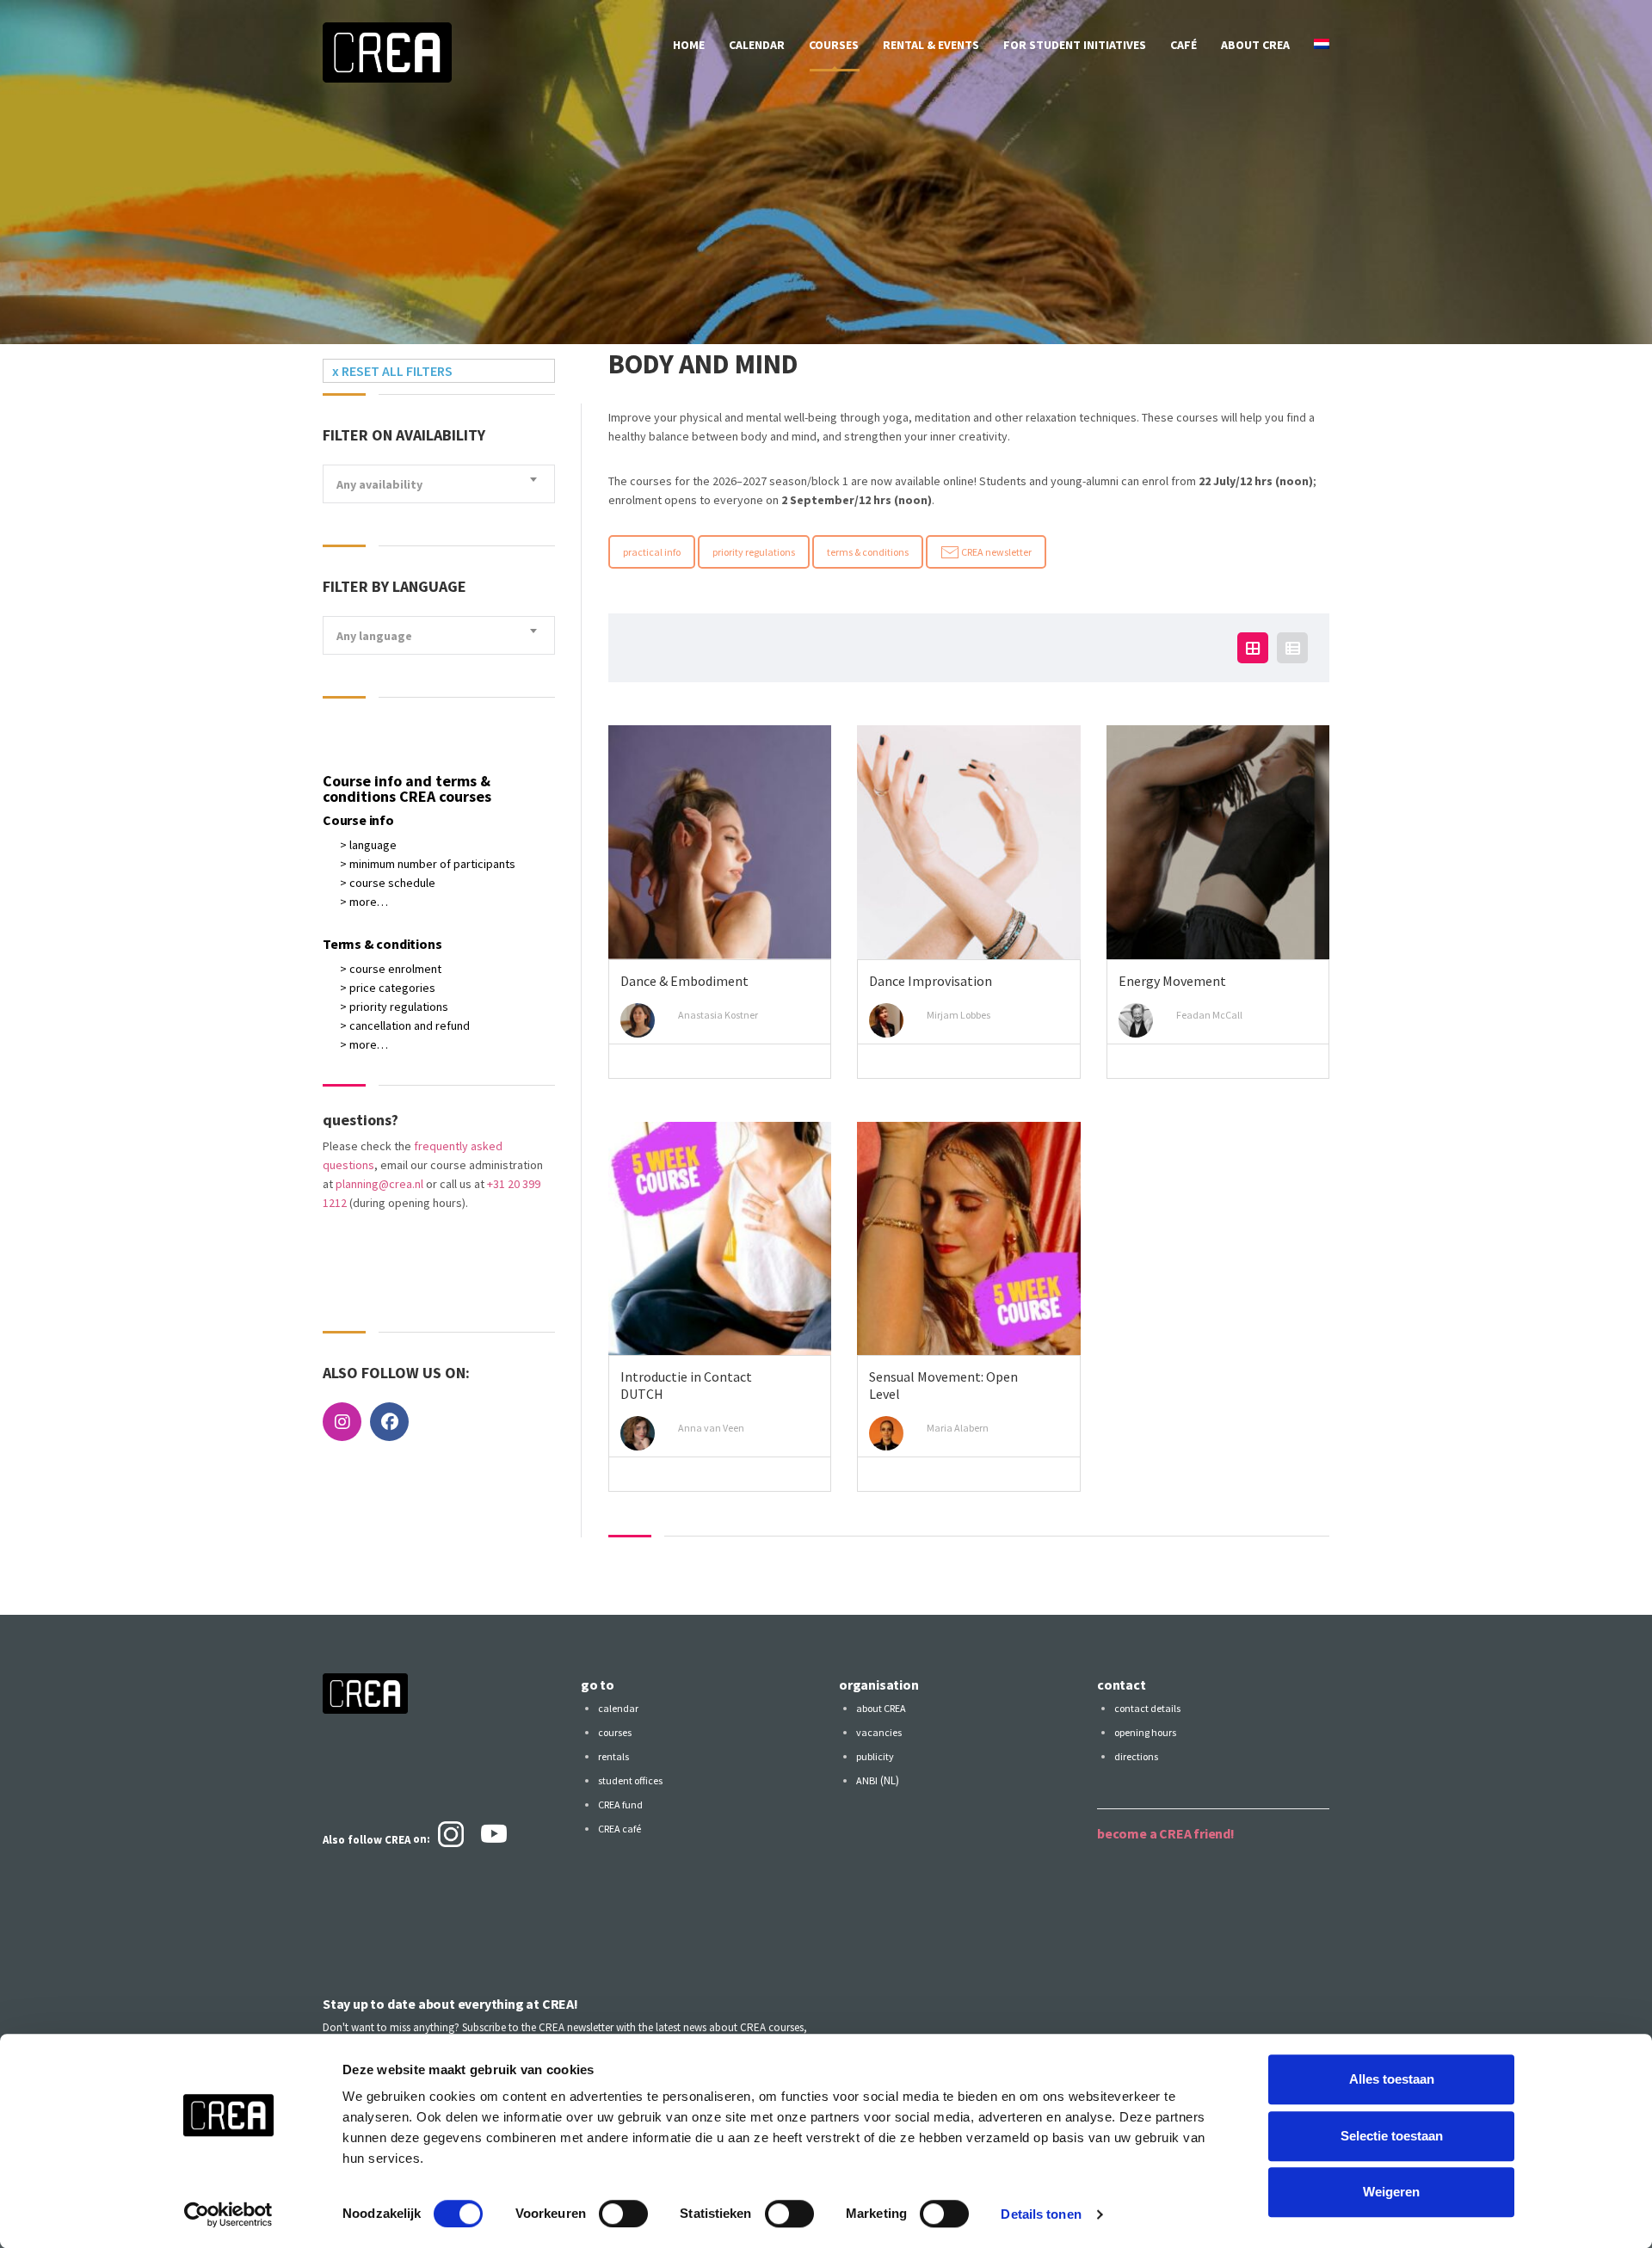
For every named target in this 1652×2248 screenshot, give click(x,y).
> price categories (388, 988)
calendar (757, 45)
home (689, 45)
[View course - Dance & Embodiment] (720, 842)
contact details (1147, 1708)
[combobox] (439, 484)
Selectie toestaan (1392, 2136)
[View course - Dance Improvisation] (968, 842)
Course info (358, 820)
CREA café (619, 1829)
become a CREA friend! (1166, 1833)
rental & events (931, 45)
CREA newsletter (996, 552)
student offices (630, 1780)
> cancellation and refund (405, 1025)
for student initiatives (1075, 45)
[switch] (623, 2214)
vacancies (879, 1732)
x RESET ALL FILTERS (392, 371)
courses (834, 45)
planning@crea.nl (379, 1184)
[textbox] (439, 485)
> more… (364, 902)
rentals (613, 1756)
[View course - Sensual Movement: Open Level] (968, 1239)
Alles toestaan (1392, 2079)
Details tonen (1041, 2214)
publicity (875, 1756)
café (1184, 45)
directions (1136, 1756)
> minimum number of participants (428, 864)
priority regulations (754, 552)
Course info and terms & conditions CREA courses (407, 788)
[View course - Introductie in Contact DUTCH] (720, 1239)
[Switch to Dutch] (1322, 45)
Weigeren (1391, 2192)
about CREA (1255, 45)
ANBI (867, 1780)
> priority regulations (394, 1007)
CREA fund (620, 1805)
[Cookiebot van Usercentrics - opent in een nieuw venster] (228, 2214)
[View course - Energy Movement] (1218, 842)
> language (368, 845)
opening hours (1145, 1732)
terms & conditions (868, 552)
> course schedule (388, 883)
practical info (652, 552)
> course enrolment (391, 969)
